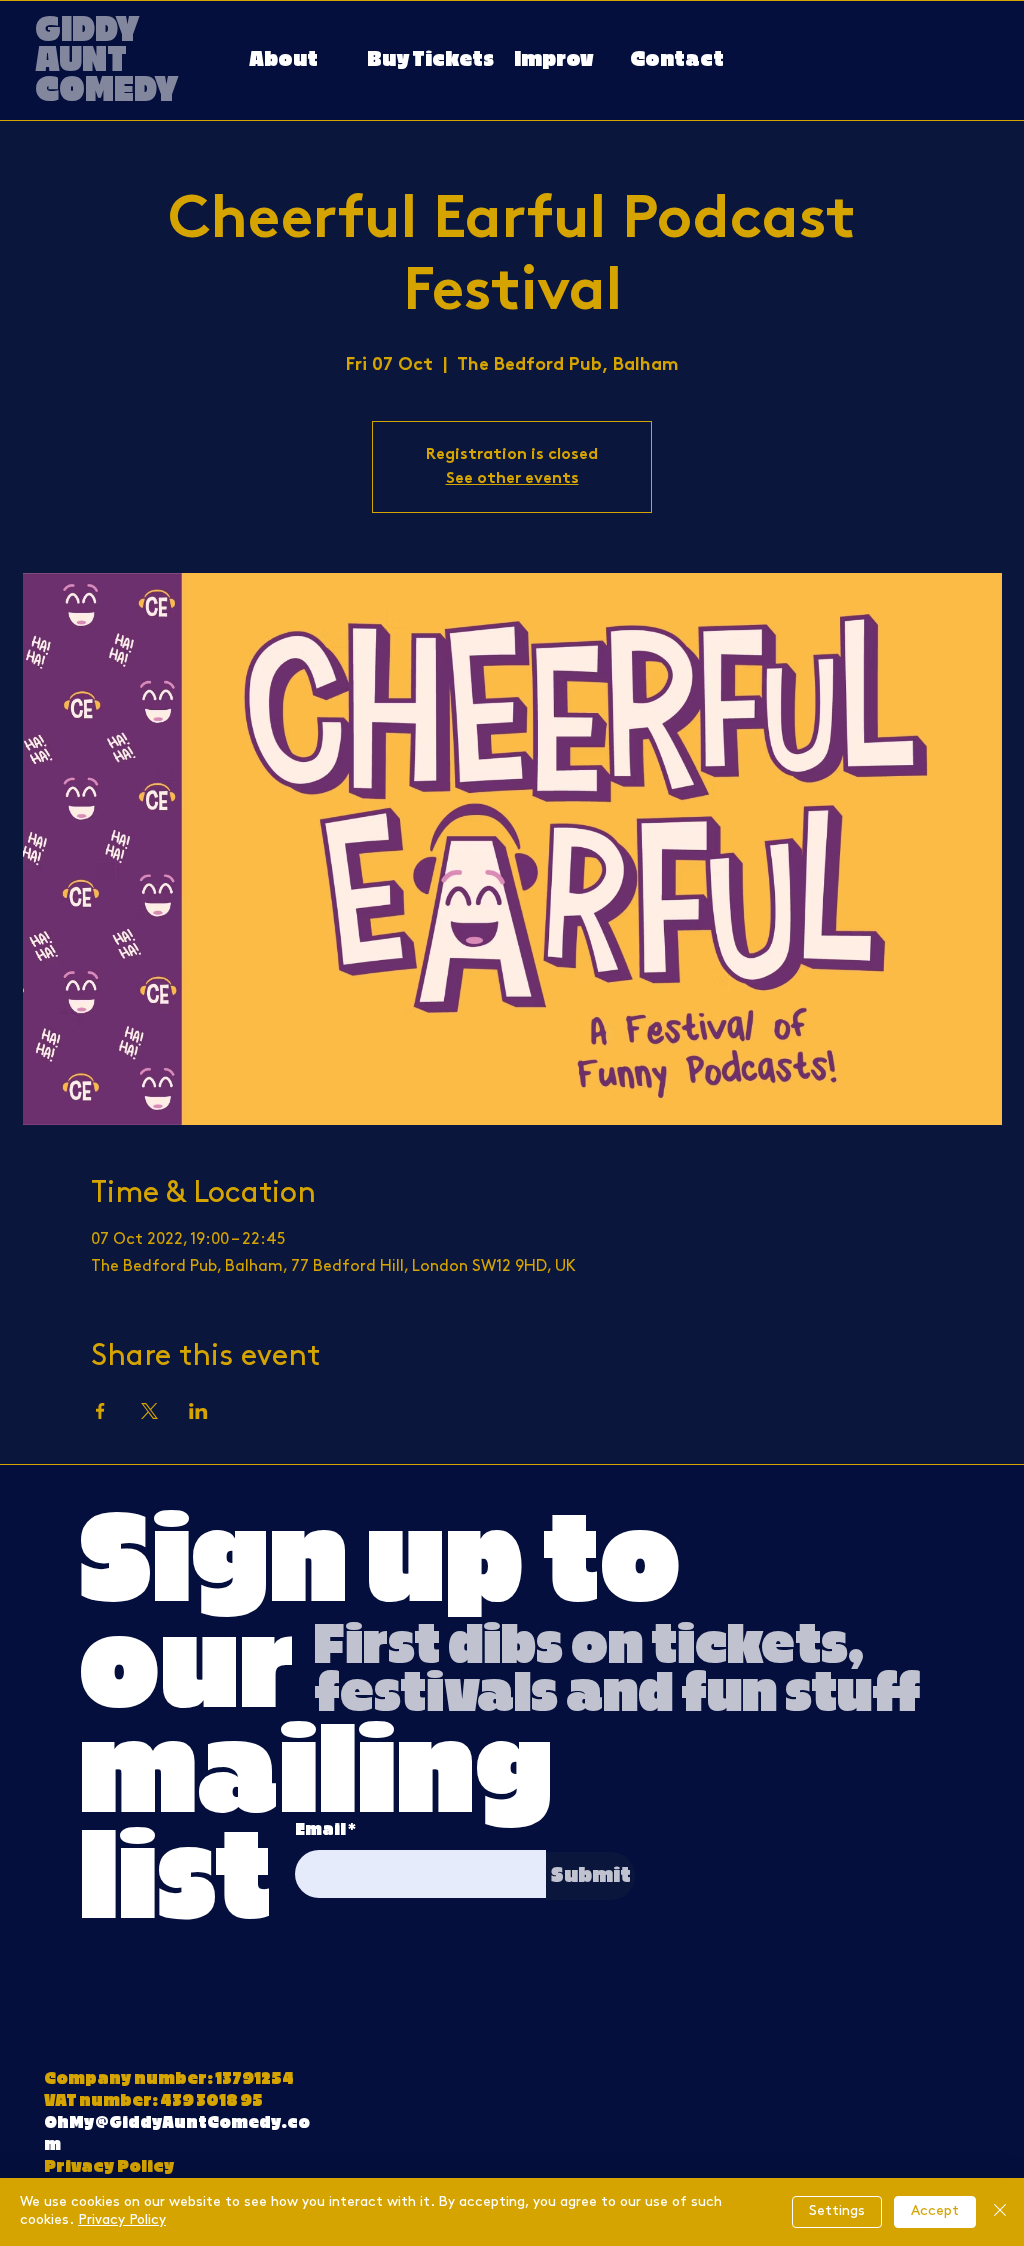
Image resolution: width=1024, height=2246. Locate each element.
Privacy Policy (122, 2220)
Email (320, 1830)
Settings (837, 2211)
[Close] (1000, 2212)
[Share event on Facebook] (100, 1411)
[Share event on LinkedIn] (198, 1411)
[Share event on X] (149, 1411)
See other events (512, 479)
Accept (935, 2211)
